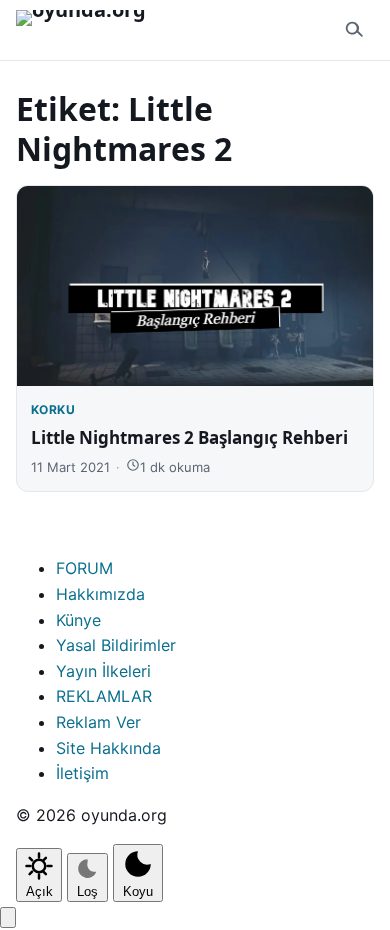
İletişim (82, 773)
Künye (78, 620)
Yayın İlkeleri (103, 671)
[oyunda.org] (90, 30)
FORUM (84, 568)
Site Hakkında (108, 748)
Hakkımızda (100, 594)
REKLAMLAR (104, 696)
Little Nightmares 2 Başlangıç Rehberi (189, 437)
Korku (53, 409)
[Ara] (354, 30)
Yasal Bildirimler (116, 645)
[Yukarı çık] (8, 917)
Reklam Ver (98, 722)
